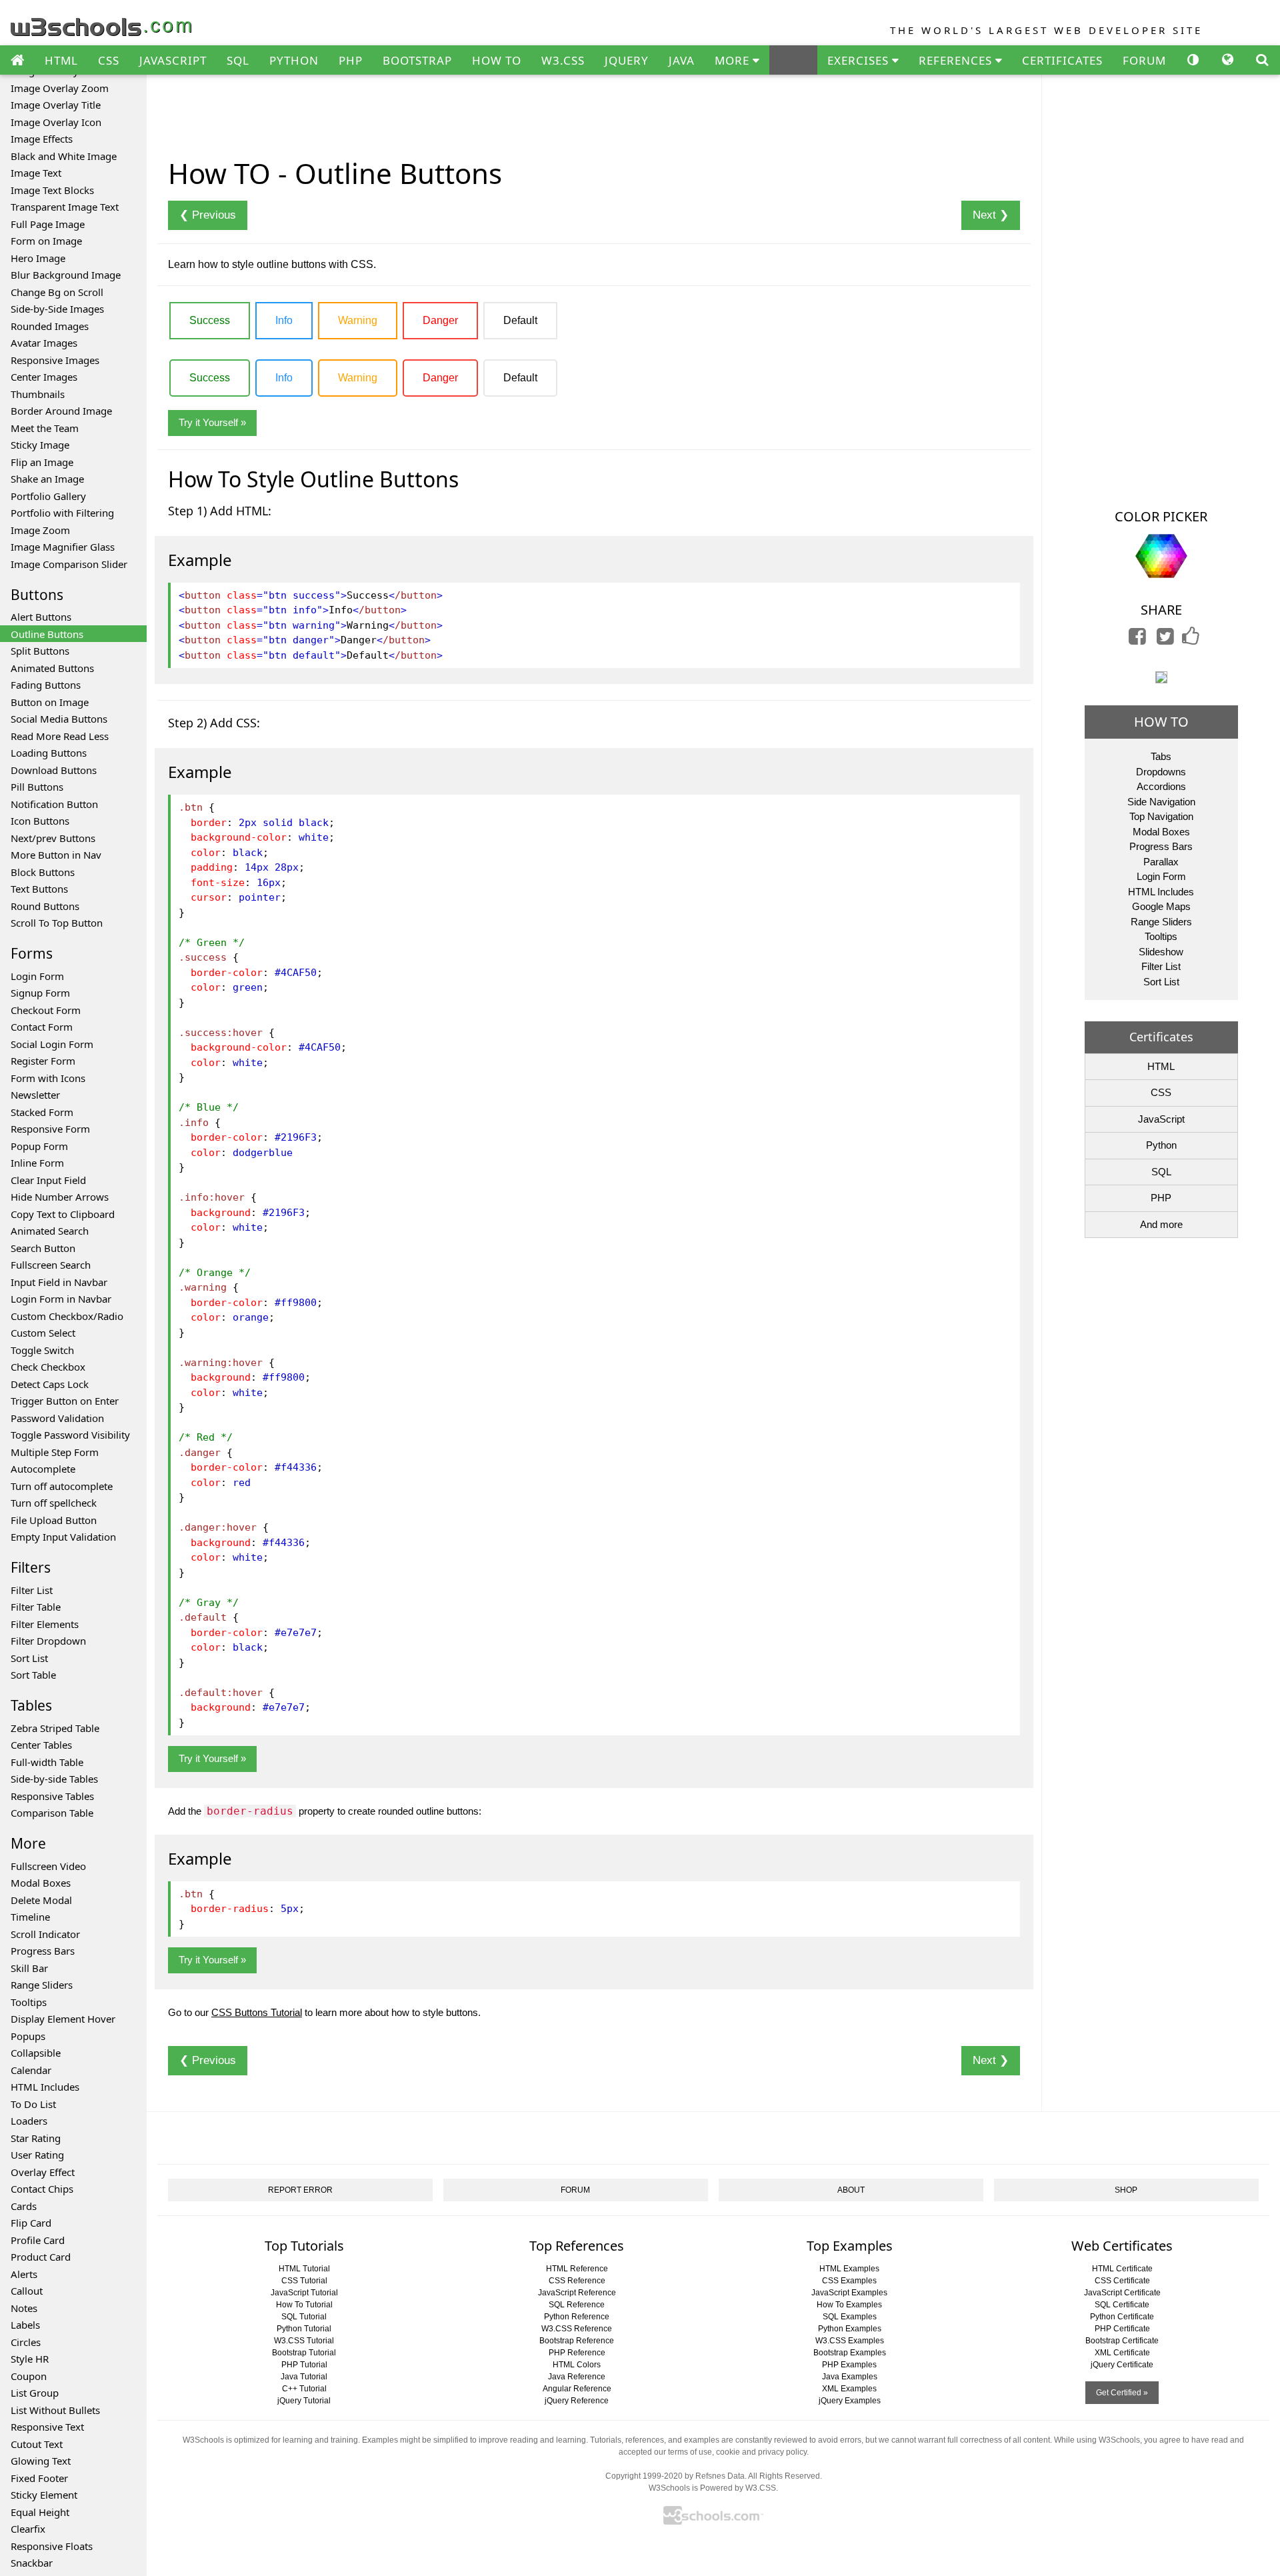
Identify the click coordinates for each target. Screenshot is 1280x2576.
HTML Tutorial (304, 2269)
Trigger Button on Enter (65, 1401)
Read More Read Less (60, 736)
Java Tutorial (304, 2377)
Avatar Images (44, 343)
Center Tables (41, 1745)
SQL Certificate (1122, 2305)
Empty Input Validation (63, 1537)
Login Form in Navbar (61, 1299)
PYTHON (294, 60)
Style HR (30, 2359)
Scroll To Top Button (57, 923)
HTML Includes (45, 2087)
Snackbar (32, 2563)
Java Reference (577, 2377)
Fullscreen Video (48, 1866)
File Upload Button (54, 1520)
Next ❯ (991, 215)
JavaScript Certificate (1122, 2293)
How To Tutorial (304, 2305)
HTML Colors (577, 2365)
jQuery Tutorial (304, 2401)
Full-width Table (47, 1762)
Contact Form (42, 1027)
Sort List (29, 1658)
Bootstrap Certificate (1122, 2341)
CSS (109, 60)
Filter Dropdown (48, 1641)
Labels (25, 2325)
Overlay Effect (43, 2172)
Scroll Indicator (45, 1934)
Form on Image (46, 241)
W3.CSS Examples (850, 2341)
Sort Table (33, 1675)
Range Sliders (42, 1985)
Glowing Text (41, 2461)
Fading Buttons (46, 685)
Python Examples (850, 2329)
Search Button (43, 1248)
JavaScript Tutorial (304, 2293)
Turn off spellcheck (54, 1503)
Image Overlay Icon (56, 122)
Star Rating (36, 2138)
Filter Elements (45, 1624)
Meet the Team (45, 428)
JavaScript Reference (577, 2293)
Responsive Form (50, 1129)
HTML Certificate (1122, 2269)
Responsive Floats (52, 2546)
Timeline (30, 1917)
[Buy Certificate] (1161, 676)
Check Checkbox (48, 1367)
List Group (35, 2393)
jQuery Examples (850, 2401)
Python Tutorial (304, 2329)
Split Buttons (40, 651)
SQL (238, 60)
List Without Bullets (55, 2410)
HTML (61, 60)
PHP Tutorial (304, 2365)
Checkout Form (46, 1010)
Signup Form (40, 993)
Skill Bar (29, 1968)
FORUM (1144, 60)
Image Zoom (40, 530)
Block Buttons (43, 872)
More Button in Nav (56, 855)
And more (1161, 1224)
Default (520, 320)
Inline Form (37, 1163)
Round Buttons (45, 906)
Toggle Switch (42, 1350)
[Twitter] (1165, 640)
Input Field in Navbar (59, 1282)
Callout (27, 2291)
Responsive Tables (52, 1796)
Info (284, 320)
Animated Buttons (52, 668)
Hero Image (38, 258)
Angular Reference (577, 2389)
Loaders (29, 2121)
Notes (24, 2308)
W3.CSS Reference (577, 2329)
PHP (351, 60)
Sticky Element (44, 2495)
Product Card (41, 2257)
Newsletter (35, 1095)
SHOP (1126, 2190)
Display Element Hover (63, 2019)
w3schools (102, 24)
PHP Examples (849, 2365)
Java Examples (850, 2377)
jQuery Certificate (1122, 2365)
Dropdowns (1161, 772)
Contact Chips (42, 2189)
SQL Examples (850, 2317)
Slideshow (1161, 952)
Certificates (1161, 1037)
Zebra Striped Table (55, 1728)
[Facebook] (1137, 640)
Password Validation (57, 1418)
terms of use (690, 2452)
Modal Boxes (41, 1883)
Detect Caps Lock (50, 1384)
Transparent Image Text (65, 207)
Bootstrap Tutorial (304, 2353)
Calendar (31, 2070)
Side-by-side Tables (54, 1779)
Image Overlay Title (56, 105)
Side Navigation (1161, 802)
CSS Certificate (1122, 2281)
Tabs (1161, 756)
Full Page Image (48, 224)
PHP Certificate (1122, 2329)
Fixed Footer (39, 2478)
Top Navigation (1161, 816)
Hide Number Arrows (60, 1197)
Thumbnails (38, 394)
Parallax (1161, 862)
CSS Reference (577, 2281)
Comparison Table (52, 1813)
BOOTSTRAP (417, 60)
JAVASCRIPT (173, 60)
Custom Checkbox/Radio (67, 1316)
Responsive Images (55, 360)
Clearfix (28, 2529)
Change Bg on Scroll (57, 292)
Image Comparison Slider (69, 564)
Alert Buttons (41, 617)
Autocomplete (43, 1469)
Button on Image (50, 702)
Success (210, 320)
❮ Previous (208, 215)
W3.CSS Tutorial (304, 2341)
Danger (440, 320)
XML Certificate (1122, 2353)
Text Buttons (39, 889)
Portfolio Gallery (48, 496)
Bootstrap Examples (850, 2353)
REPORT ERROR (300, 2190)
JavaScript (1161, 1119)
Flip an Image (42, 462)
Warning (358, 320)
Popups (28, 2036)
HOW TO (497, 60)
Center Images (44, 377)
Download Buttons (54, 770)
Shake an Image (47, 479)
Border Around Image (61, 411)
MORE (734, 60)
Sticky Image (40, 445)
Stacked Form (42, 1112)
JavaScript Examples (849, 2293)
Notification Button (54, 804)
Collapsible (36, 2053)
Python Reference (577, 2317)
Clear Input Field (48, 1180)
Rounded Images (50, 326)
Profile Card (38, 2240)
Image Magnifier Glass (63, 547)
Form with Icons (48, 1078)
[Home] (17, 61)
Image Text (36, 173)
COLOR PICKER (1161, 516)
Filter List (32, 1590)
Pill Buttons (37, 787)
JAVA (682, 60)
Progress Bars (43, 1951)
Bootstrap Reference (577, 2341)
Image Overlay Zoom (60, 88)
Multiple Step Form (55, 1452)
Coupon (29, 2376)
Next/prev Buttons (53, 838)
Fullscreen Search (51, 1265)
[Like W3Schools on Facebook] (1191, 640)
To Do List (33, 2104)
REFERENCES (957, 60)
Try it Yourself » (212, 422)
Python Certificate (1122, 2317)
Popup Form (39, 1146)
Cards (24, 2206)
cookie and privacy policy (761, 2452)
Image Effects (42, 139)
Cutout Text (37, 2444)
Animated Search (50, 1231)
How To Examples (849, 2305)
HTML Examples (849, 2269)
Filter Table (36, 1607)
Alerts (24, 2274)
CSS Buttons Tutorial (257, 2012)
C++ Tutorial (304, 2389)
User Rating (37, 2155)
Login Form (37, 976)
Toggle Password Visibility (70, 1435)
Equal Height (40, 2512)
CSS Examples (849, 2281)
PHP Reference (577, 2353)
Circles (26, 2342)
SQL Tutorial (304, 2317)
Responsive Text (47, 2427)
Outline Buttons (47, 634)
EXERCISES (860, 60)
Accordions (1161, 786)
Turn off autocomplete (62, 1486)
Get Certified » (1122, 2393)
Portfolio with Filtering (62, 513)
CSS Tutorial (304, 2281)
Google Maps (1161, 906)
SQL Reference (577, 2305)
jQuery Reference (577, 2401)
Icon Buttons (40, 821)
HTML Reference (577, 2269)
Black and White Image (64, 156)
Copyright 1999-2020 (644, 2476)
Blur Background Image (66, 275)
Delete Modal (41, 1900)
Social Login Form (52, 1044)
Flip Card (31, 2223)
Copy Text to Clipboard (63, 1214)
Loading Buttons (49, 753)
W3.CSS (563, 60)
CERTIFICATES (1062, 60)
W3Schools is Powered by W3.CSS (712, 2488)
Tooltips (29, 2002)
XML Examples (849, 2389)
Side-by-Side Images (57, 309)
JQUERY (627, 60)
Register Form (43, 1061)
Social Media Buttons (59, 719)
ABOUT (851, 2190)
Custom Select (43, 1333)
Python (1161, 1145)
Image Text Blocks (52, 190)
